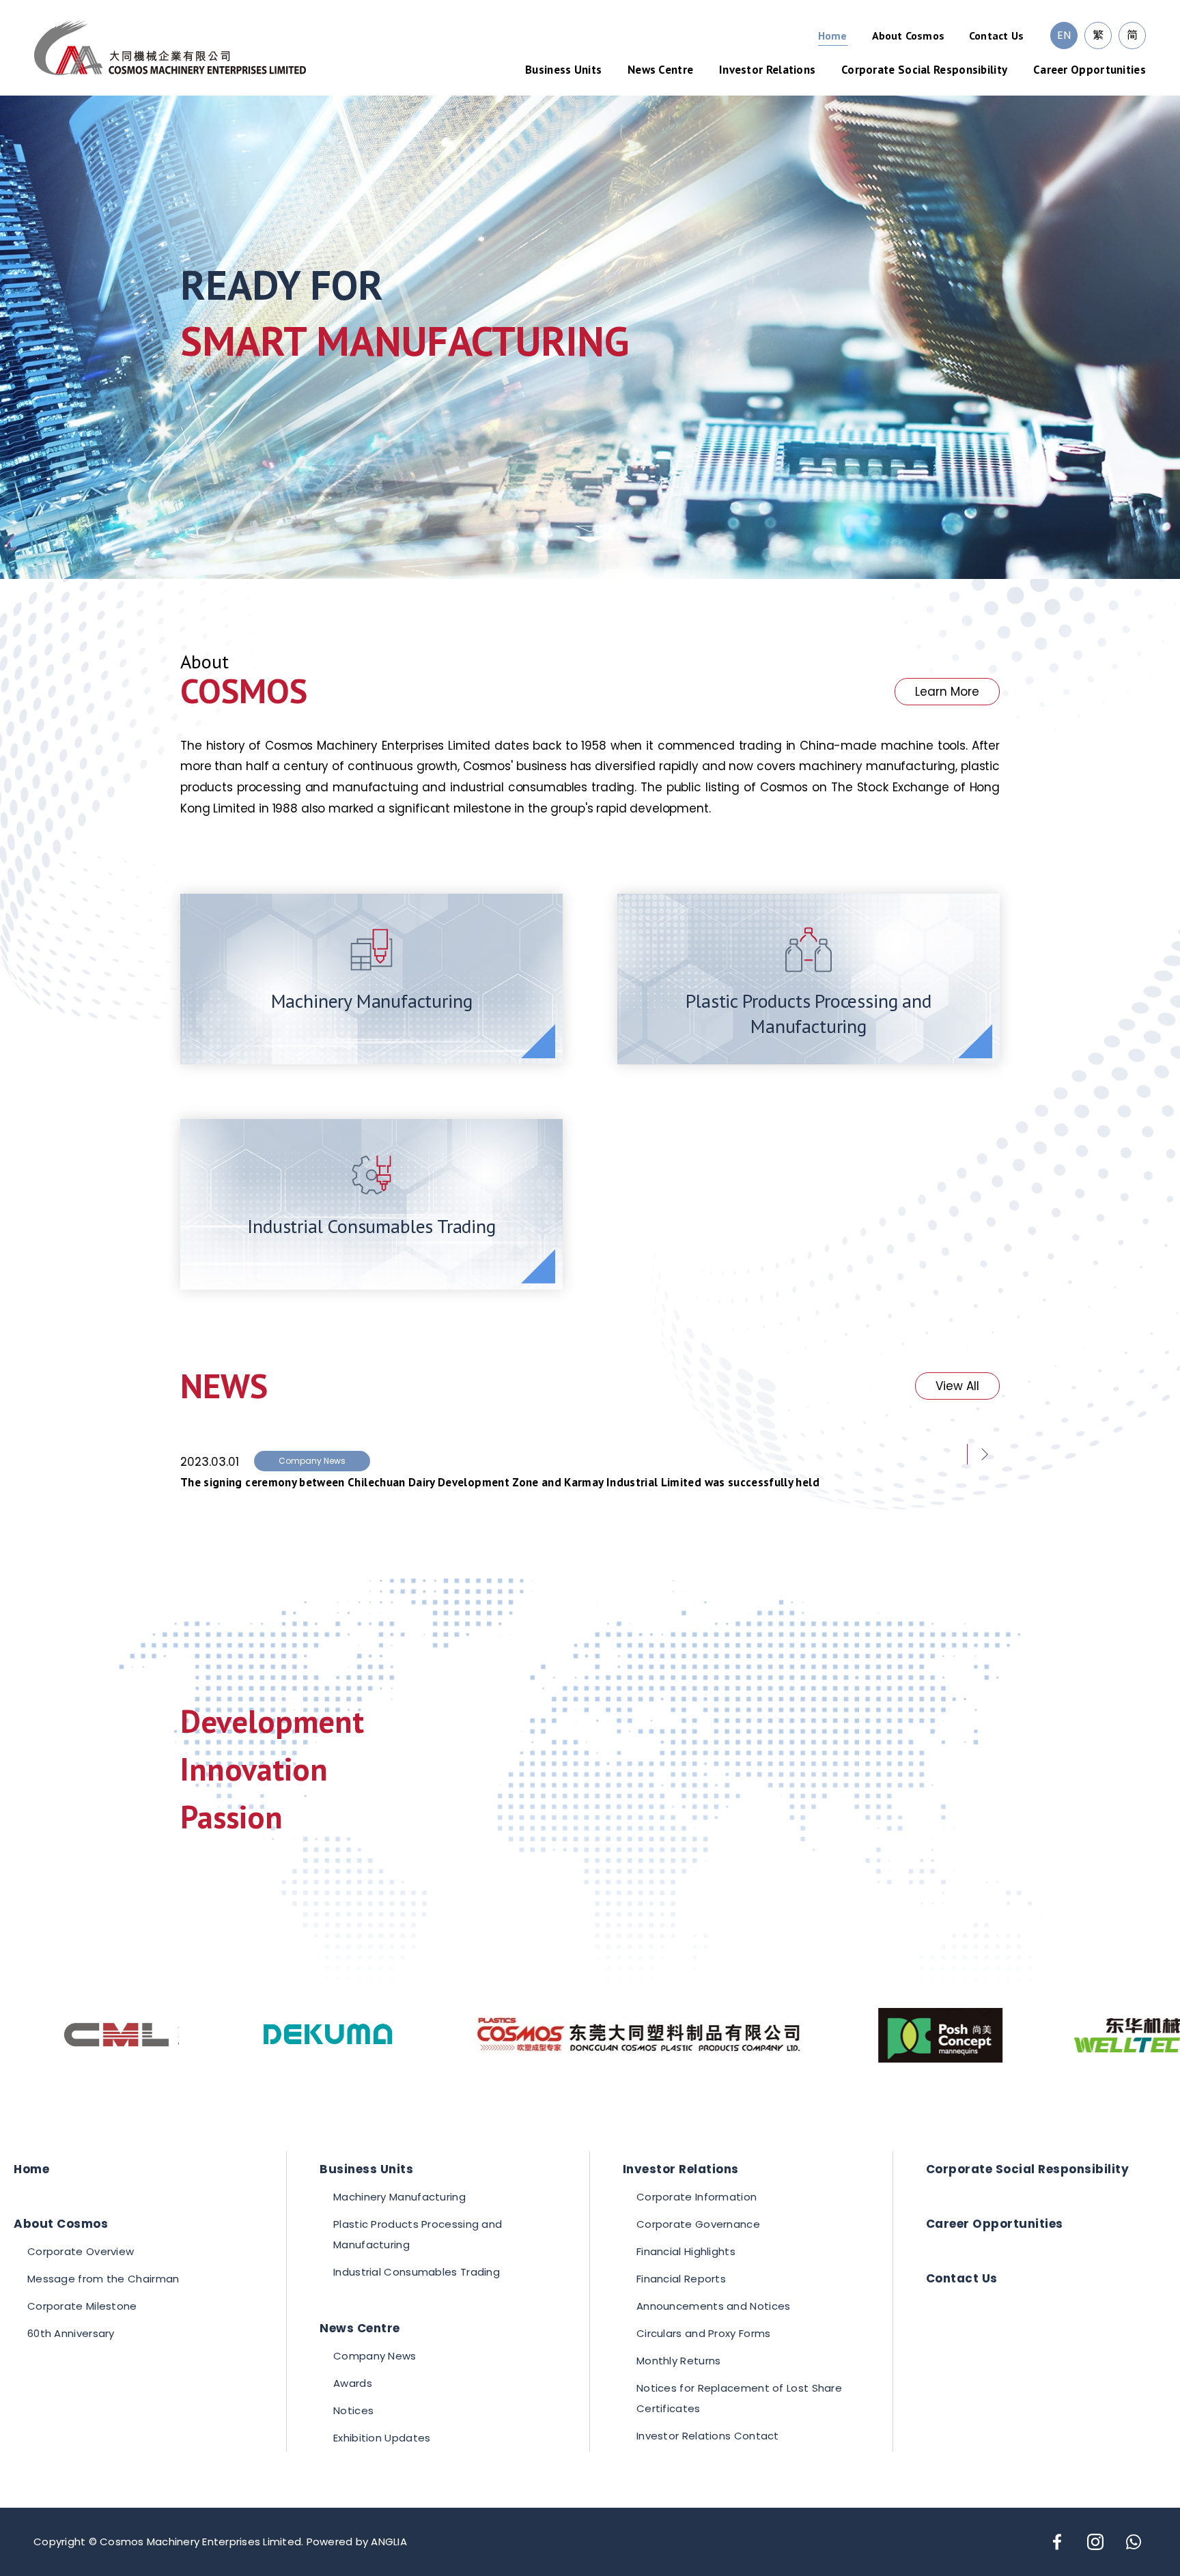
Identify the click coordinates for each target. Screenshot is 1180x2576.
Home (833, 36)
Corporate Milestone (82, 2306)
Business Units (563, 70)
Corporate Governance (698, 2224)
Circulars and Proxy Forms (704, 2333)
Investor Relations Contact (708, 2436)
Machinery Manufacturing (399, 2197)
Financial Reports (681, 2279)
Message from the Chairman (103, 2279)
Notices (353, 2410)
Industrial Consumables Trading (417, 2272)
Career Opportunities (1090, 70)
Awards (353, 2383)
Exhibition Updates (382, 2438)
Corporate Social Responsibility (924, 70)
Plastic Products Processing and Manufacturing (418, 2234)
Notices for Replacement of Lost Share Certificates (739, 2398)
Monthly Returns (679, 2361)
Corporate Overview (81, 2251)
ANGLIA (389, 2542)
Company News (375, 2356)
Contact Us (996, 36)
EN (1064, 35)
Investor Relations (767, 70)
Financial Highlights (686, 2251)
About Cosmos (908, 36)
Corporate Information (697, 2197)
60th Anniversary (71, 2333)
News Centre (660, 70)
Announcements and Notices (714, 2306)
